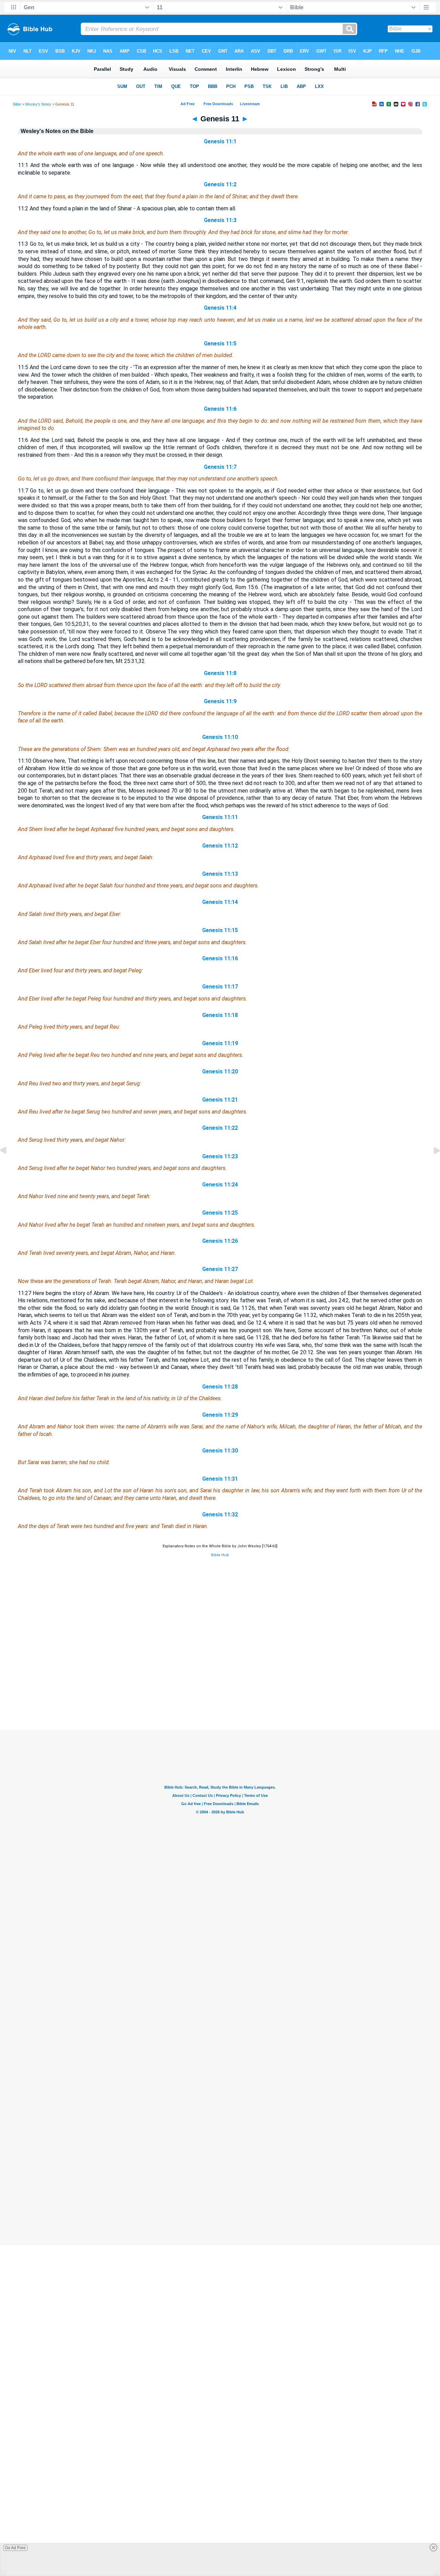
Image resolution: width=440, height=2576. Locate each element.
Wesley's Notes (38, 104)
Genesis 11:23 (220, 1156)
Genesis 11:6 (220, 409)
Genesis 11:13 (220, 874)
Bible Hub (220, 1555)
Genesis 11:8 (220, 673)
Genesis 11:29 (220, 1415)
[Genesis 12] (431, 1166)
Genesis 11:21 (220, 1100)
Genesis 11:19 (220, 1043)
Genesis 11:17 (220, 987)
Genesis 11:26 (220, 1241)
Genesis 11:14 (220, 902)
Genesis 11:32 (220, 1514)
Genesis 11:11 (220, 817)
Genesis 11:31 (220, 1479)
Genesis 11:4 (220, 308)
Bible (17, 104)
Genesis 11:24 (220, 1185)
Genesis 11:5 (220, 344)
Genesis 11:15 (220, 930)
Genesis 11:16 (220, 958)
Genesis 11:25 (220, 1213)
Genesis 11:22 (220, 1128)
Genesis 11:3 (220, 220)
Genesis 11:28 (220, 1387)
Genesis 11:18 (220, 1015)
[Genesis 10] (9, 1166)
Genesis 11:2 (220, 184)
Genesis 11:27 (220, 1269)
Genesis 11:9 (220, 701)
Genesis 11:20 (220, 1071)
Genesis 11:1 (220, 141)
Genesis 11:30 (220, 1451)
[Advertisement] (220, 1688)
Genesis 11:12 (220, 846)
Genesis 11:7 (220, 467)
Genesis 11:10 (220, 737)
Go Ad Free (15, 2548)
